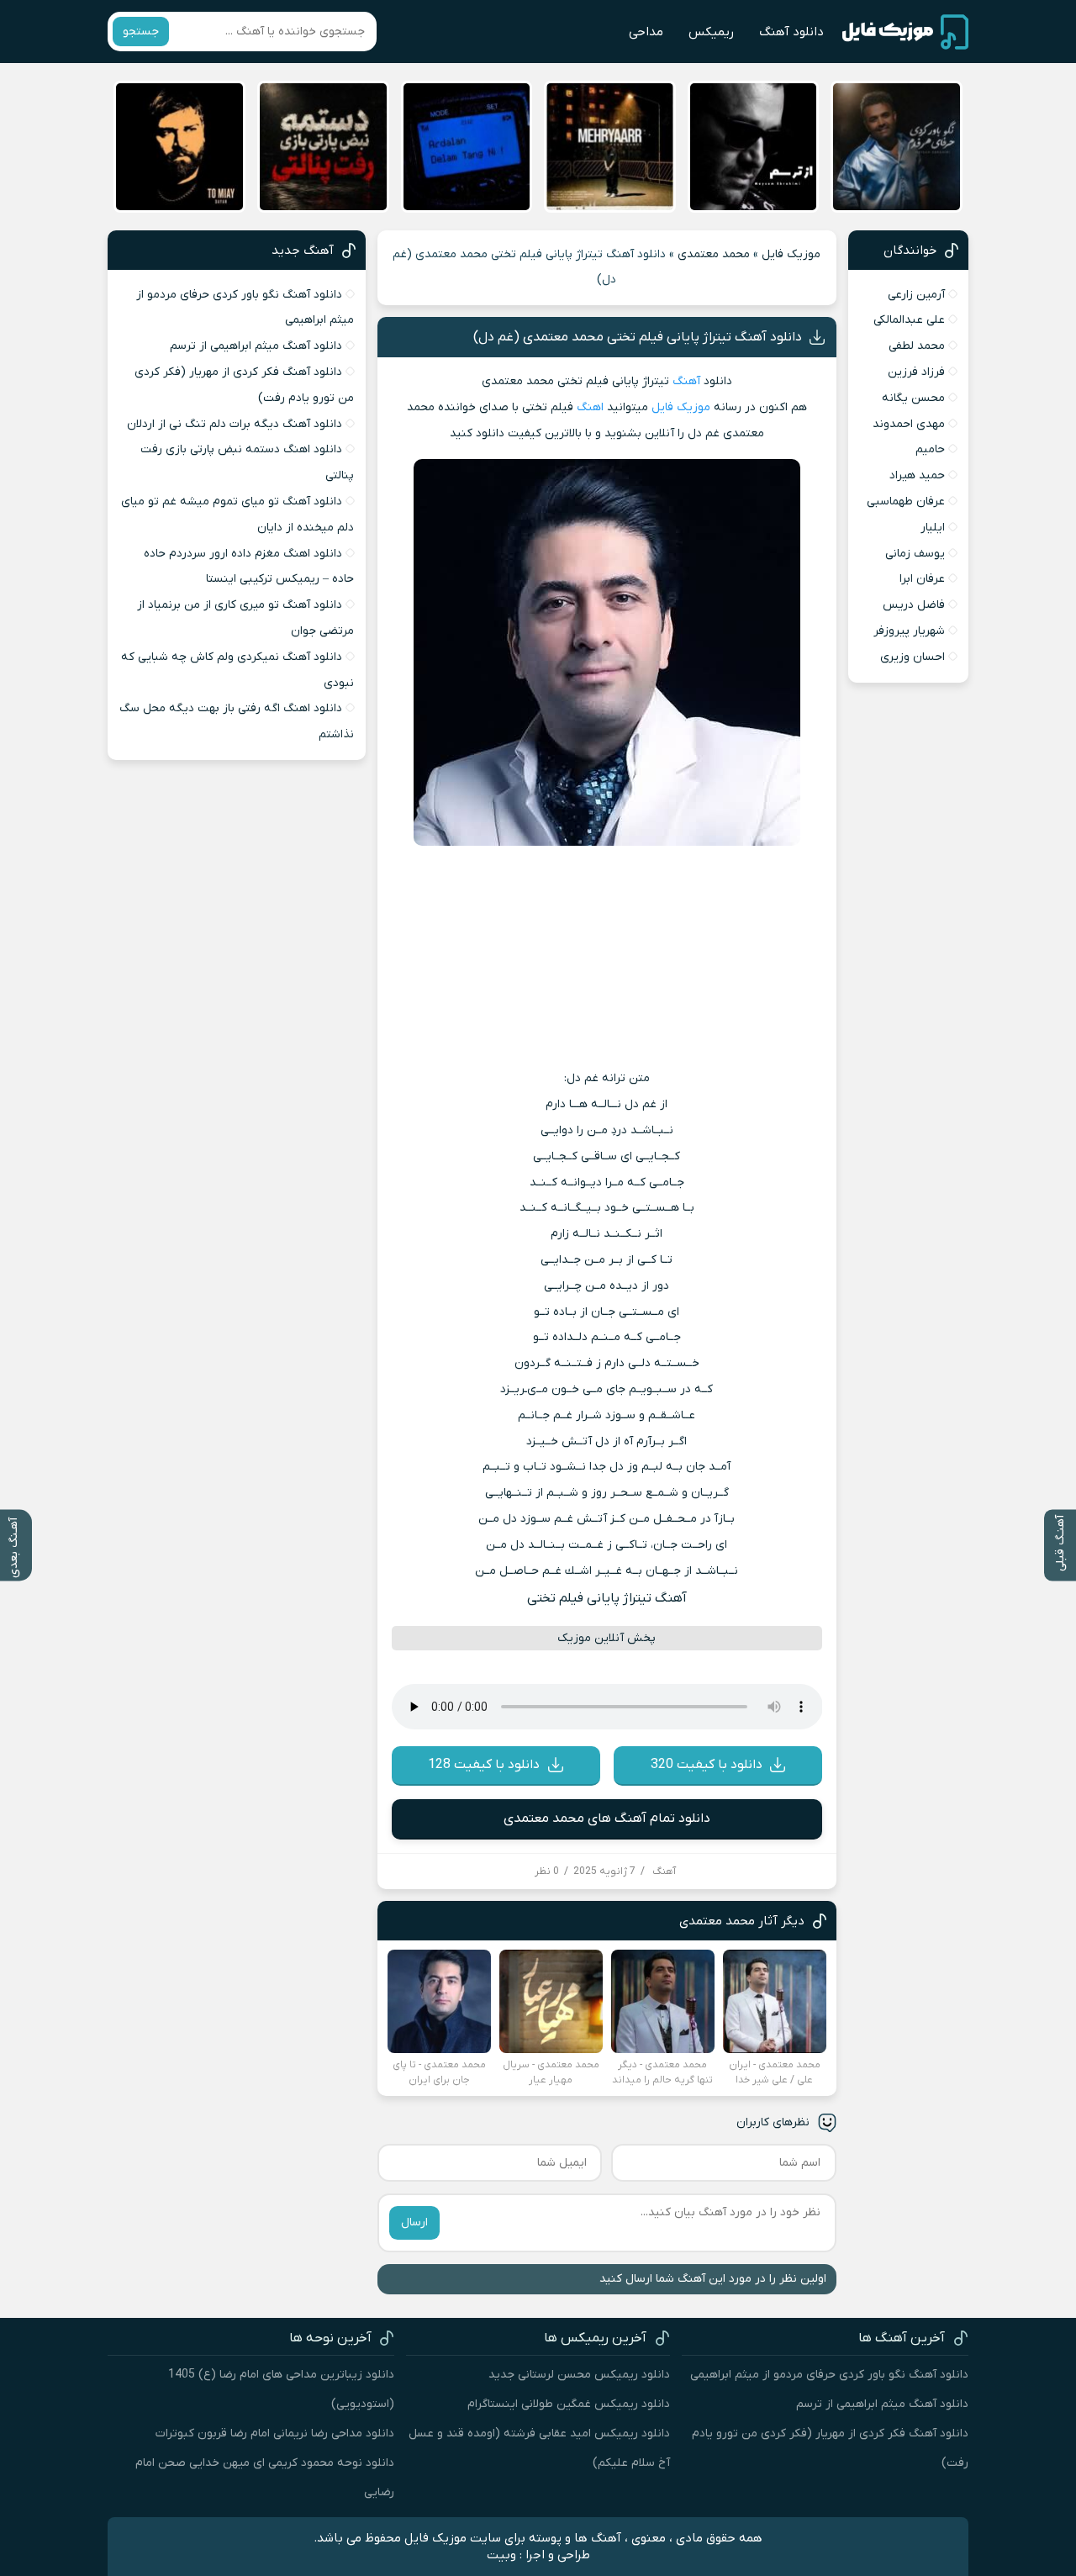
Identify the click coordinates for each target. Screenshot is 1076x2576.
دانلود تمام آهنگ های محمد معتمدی (607, 1819)
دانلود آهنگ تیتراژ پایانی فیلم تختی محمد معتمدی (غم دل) (638, 337)
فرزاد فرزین (916, 372)
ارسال (414, 2222)
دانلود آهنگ (791, 32)
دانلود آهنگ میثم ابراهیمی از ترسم (256, 346)
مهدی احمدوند (909, 424)
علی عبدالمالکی (909, 320)
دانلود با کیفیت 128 (484, 1765)
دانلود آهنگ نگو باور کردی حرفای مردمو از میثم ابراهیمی (829, 2375)
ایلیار (933, 528)
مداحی (646, 32)
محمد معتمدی (714, 254)
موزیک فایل (791, 254)
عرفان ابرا (922, 579)
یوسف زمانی (915, 554)
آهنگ (686, 381)
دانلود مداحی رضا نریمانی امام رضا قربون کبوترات (275, 2433)
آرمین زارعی (916, 295)
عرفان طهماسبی (906, 501)
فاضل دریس (914, 605)
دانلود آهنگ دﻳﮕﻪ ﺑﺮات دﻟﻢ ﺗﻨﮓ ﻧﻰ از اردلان (235, 424)
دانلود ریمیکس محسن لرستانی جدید (579, 2375)
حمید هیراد (917, 475)
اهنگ (590, 407)
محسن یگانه (913, 398)
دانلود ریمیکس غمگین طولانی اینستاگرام (569, 2404)
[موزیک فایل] (905, 32)
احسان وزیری (912, 657)
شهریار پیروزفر (909, 631)
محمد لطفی (917, 346)
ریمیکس (711, 32)
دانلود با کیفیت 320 (707, 1765)
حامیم (930, 449)
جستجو (141, 32)
